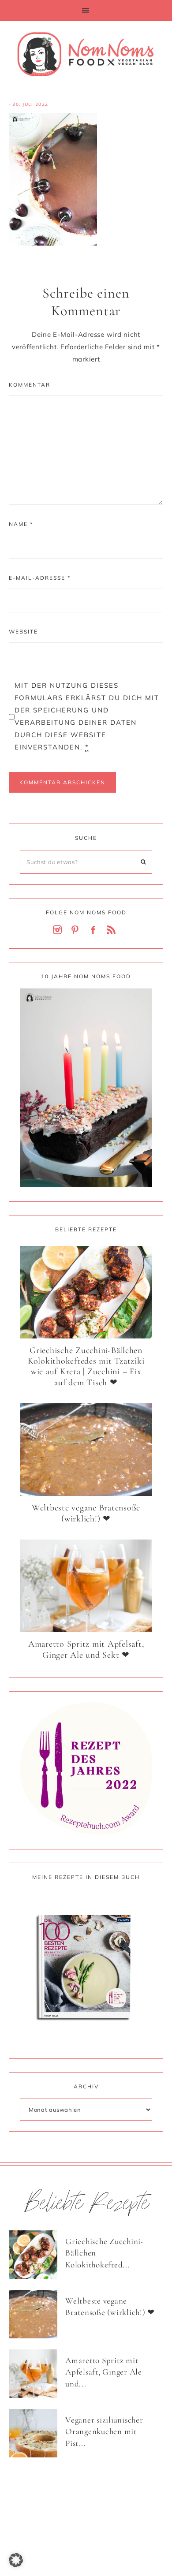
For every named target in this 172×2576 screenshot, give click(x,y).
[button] (86, 10)
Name (21, 524)
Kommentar (30, 385)
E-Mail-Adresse (40, 578)
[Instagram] (59, 930)
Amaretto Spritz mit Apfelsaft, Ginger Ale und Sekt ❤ (86, 1650)
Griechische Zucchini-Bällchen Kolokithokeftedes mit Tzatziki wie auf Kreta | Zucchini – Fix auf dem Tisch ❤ (86, 1366)
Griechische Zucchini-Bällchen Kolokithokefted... (105, 2253)
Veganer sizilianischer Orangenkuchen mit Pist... (104, 2431)
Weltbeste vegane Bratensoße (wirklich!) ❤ (86, 1513)
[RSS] (113, 930)
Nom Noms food (86, 54)
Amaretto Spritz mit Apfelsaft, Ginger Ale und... (104, 2372)
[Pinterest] (77, 930)
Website (23, 632)
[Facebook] (95, 930)
